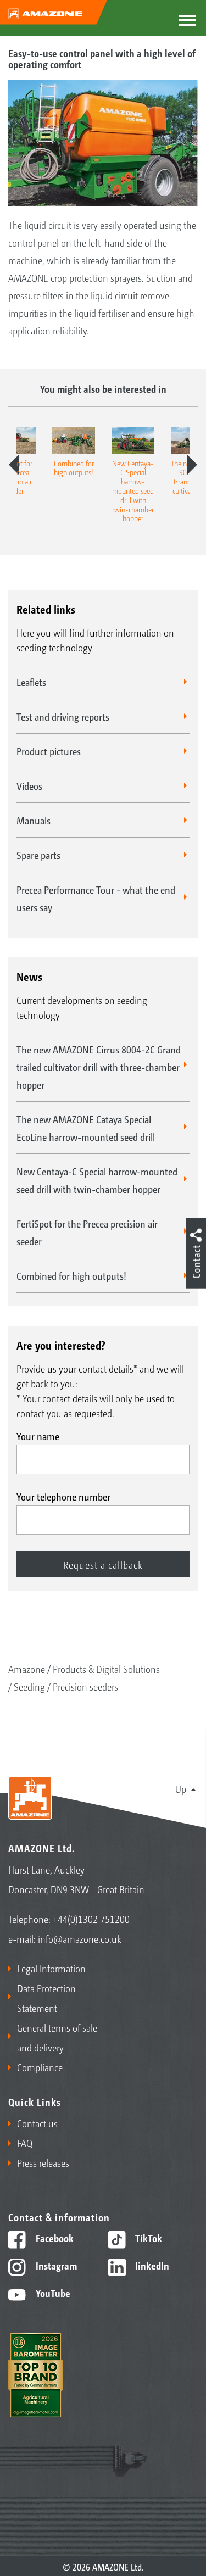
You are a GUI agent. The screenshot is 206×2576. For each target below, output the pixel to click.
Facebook (54, 2238)
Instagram (55, 2265)
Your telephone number (63, 1496)
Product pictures (49, 751)
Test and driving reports (63, 716)
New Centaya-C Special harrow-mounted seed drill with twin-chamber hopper (97, 1180)
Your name (38, 1436)
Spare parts (38, 855)
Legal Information (51, 1968)
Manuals (34, 820)
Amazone (27, 1669)
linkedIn (151, 2265)
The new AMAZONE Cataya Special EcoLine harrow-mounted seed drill (86, 1128)
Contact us (37, 2123)
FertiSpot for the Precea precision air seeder (87, 1232)
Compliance (40, 2067)
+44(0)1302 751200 (91, 1919)
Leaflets (31, 682)
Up (181, 1788)
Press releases (43, 2162)
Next (192, 465)
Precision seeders (85, 1686)
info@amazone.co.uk (80, 1938)
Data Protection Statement (46, 1998)
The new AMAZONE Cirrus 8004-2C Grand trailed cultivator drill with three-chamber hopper (99, 1067)
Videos (29, 785)
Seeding (29, 1686)
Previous (14, 465)
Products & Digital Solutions (106, 1669)
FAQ (25, 2143)
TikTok (147, 2238)
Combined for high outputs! (71, 1275)
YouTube (52, 2293)
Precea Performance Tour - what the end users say (96, 898)
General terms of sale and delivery (57, 2037)
